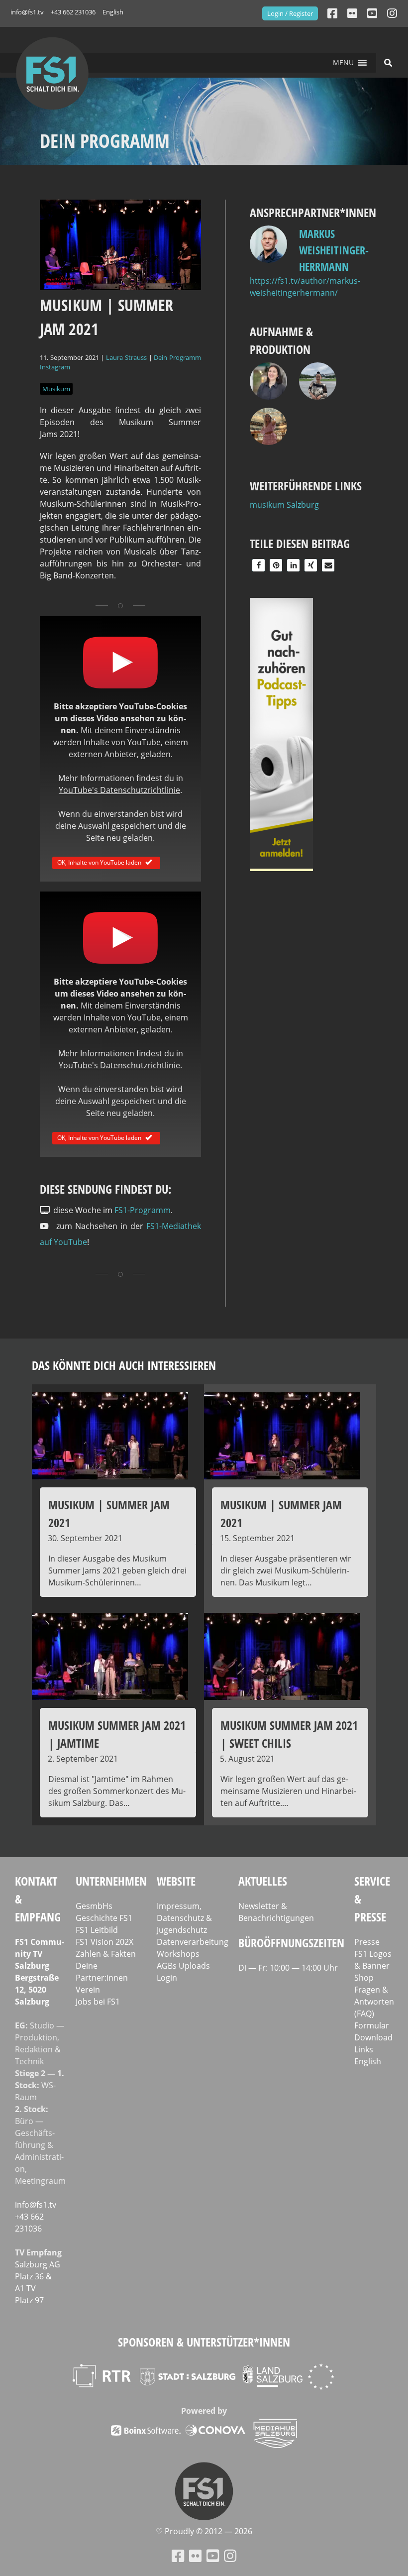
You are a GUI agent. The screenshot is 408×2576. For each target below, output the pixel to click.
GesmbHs (94, 1906)
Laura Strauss (126, 357)
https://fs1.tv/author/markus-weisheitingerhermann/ (305, 287)
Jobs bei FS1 (98, 2002)
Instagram (55, 367)
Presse (367, 1942)
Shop (364, 1978)
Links (364, 2049)
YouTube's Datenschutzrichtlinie (119, 790)
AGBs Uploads (183, 1966)
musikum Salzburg (284, 505)
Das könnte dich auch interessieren (124, 1365)
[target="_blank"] (392, 13)
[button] (343, 63)
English (113, 12)
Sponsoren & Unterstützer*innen (204, 2342)
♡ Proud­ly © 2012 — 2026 (204, 2531)
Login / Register (290, 13)
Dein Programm (177, 357)
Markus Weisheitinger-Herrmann (334, 250)
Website (176, 1881)
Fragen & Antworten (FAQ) (374, 2002)
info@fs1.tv (27, 12)
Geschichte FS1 (104, 1918)
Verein (88, 1990)
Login (167, 1978)
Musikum (56, 389)
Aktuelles (263, 1881)
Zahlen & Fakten (106, 1954)
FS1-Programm (143, 1210)
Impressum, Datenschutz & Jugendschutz (184, 1918)
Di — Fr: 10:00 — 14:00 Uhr (288, 1968)
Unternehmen (111, 1881)
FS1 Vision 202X (104, 1942)
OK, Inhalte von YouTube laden (99, 862)
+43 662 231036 (73, 12)
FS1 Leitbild (97, 1930)
